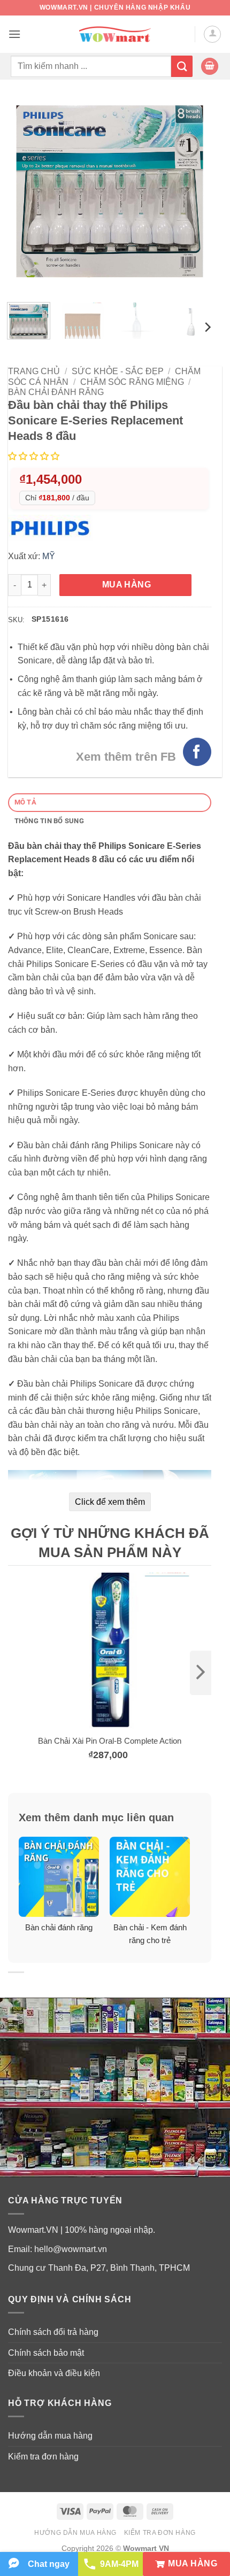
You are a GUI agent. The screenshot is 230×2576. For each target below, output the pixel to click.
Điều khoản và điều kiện (54, 2373)
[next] (201, 1673)
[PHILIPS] (53, 527)
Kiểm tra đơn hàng (43, 2457)
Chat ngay (49, 2564)
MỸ (49, 556)
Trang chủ (34, 371)
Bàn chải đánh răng (56, 392)
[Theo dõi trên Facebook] (197, 752)
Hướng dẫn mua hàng (50, 2436)
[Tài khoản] (212, 34)
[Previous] (26, 192)
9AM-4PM (119, 2564)
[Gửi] (182, 66)
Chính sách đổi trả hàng (53, 2332)
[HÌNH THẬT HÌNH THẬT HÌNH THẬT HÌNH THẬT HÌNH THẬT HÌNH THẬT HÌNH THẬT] (110, 192)
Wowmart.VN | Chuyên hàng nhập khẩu (115, 7)
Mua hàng (127, 585)
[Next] (194, 192)
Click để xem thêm (110, 1502)
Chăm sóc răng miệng (132, 382)
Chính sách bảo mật (46, 2353)
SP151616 (50, 619)
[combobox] (91, 66)
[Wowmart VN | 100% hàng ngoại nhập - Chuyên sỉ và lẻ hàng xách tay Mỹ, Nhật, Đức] (115, 34)
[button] (14, 34)
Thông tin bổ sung (49, 821)
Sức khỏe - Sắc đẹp (118, 371)
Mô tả (25, 802)
